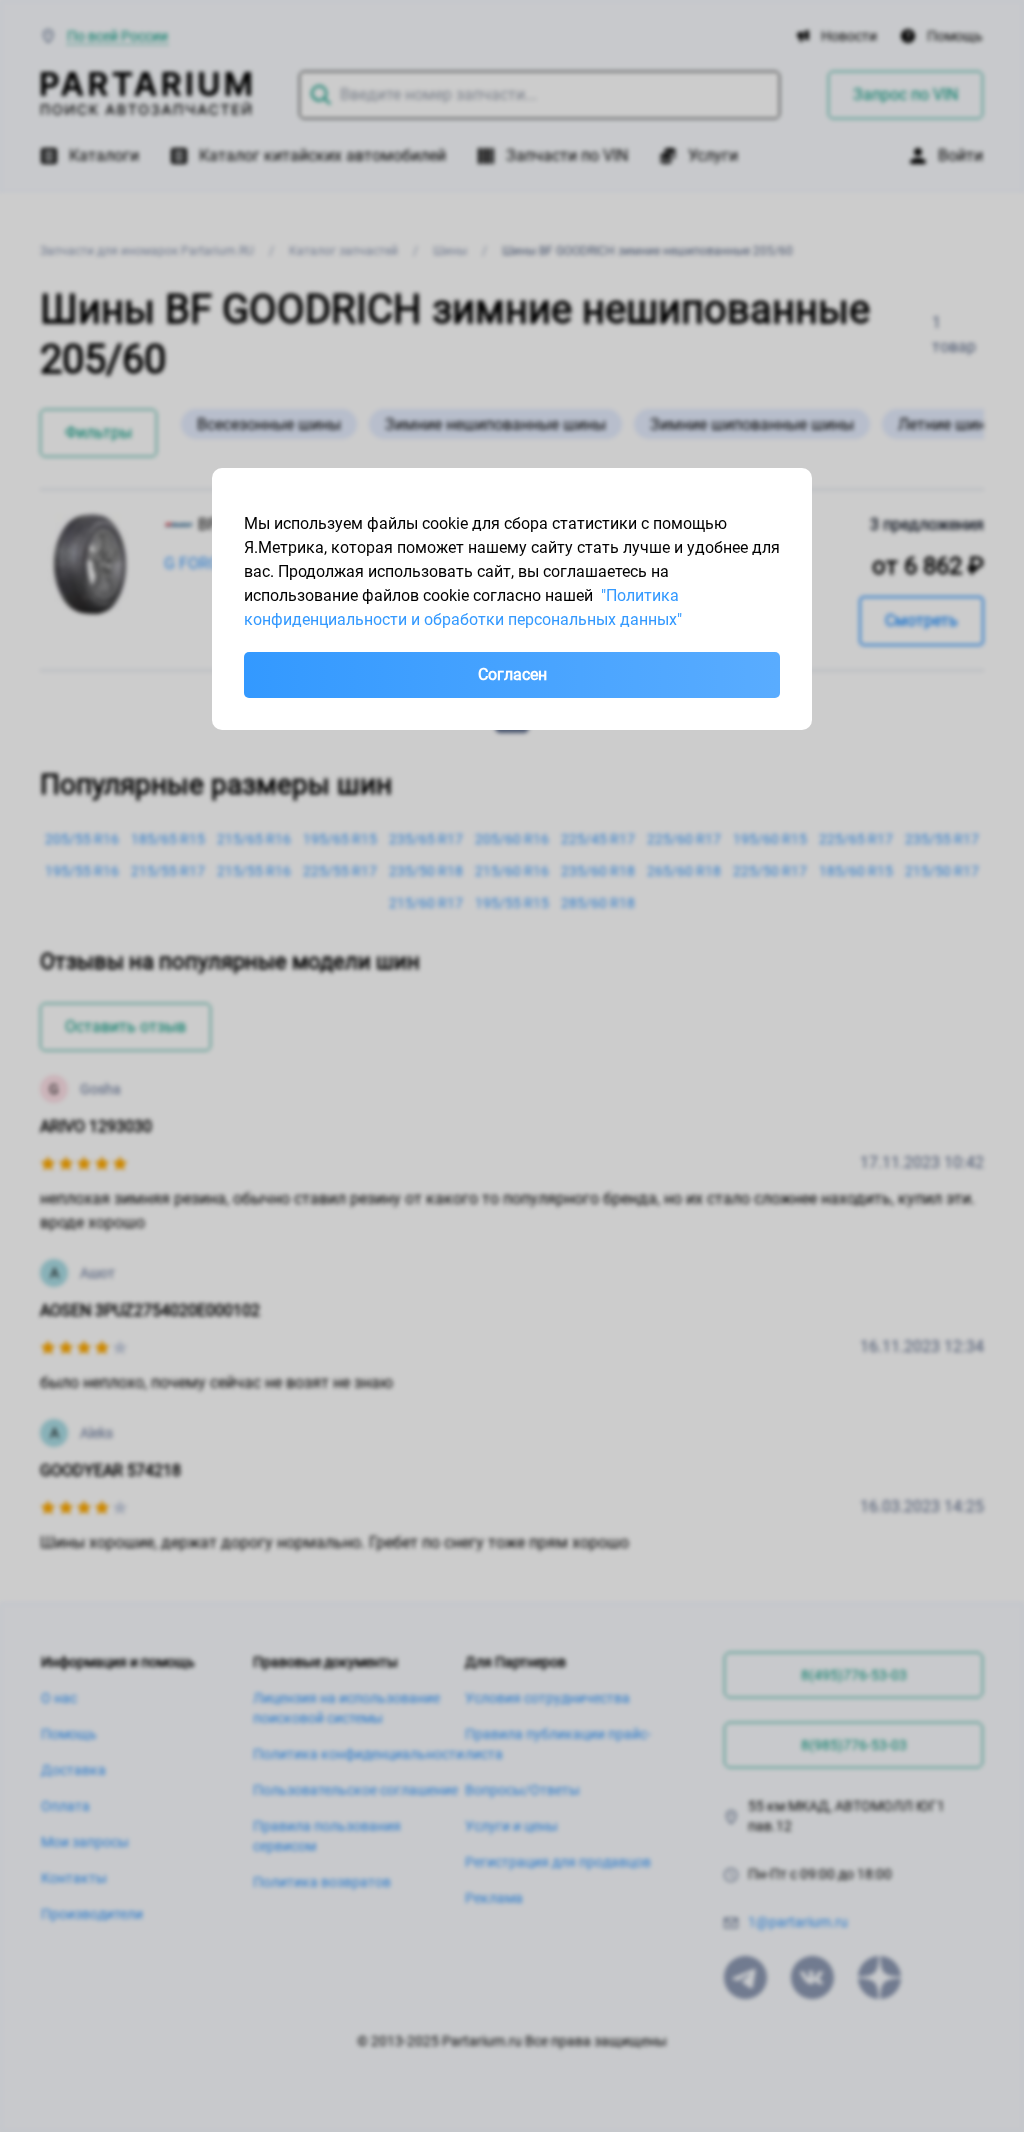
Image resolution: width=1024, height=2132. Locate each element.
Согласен (512, 674)
